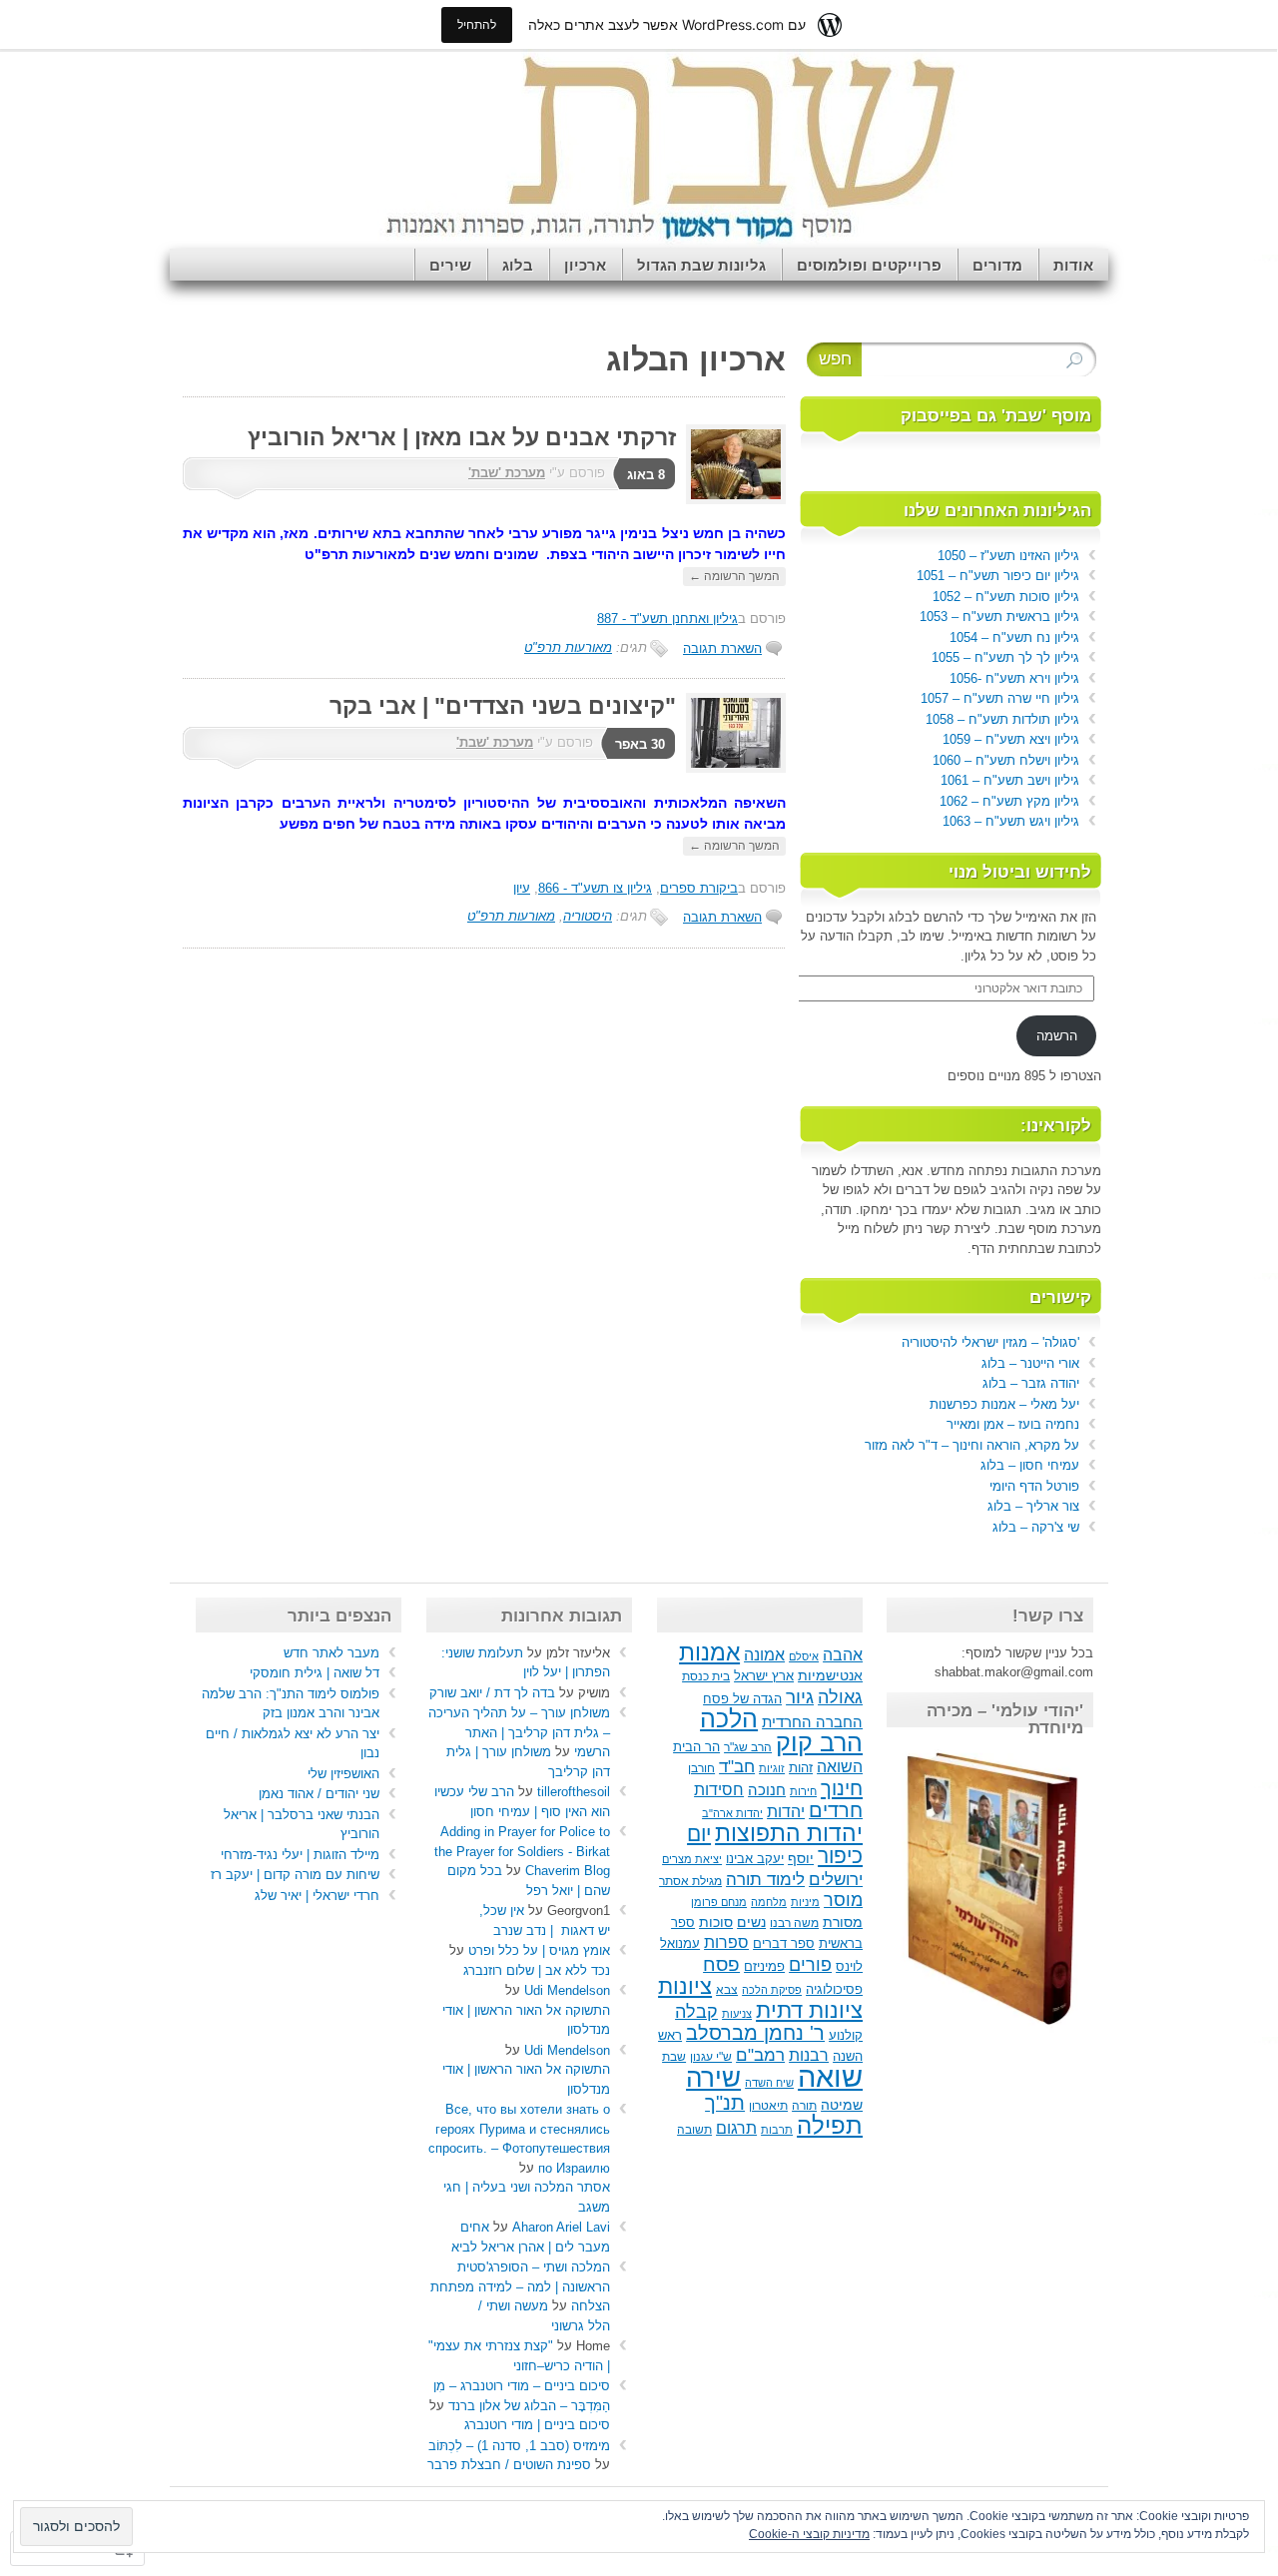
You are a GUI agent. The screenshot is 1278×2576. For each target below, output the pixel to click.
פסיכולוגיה (834, 1990)
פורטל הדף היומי (1034, 1486)
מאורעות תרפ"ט (568, 647)
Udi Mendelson (567, 1990)
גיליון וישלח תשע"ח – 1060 (1006, 760)
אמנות (709, 1652)
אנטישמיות (830, 1676)
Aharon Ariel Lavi (561, 2227)
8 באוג (646, 475)
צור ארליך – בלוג (1033, 1506)
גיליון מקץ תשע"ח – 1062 (1009, 801)
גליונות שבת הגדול (701, 265)
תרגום (736, 2128)
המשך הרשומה (734, 576)
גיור (800, 1697)
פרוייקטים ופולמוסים (869, 265)
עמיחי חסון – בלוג (1030, 1465)
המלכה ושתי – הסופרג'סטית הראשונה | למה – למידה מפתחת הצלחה (520, 2286)
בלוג (518, 265)
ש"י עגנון (711, 2057)
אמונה (764, 1654)
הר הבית (696, 1747)
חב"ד (737, 1766)
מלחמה (769, 1902)
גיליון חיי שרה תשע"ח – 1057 (1000, 698)
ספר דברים (784, 1943)
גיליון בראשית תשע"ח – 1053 (999, 617)
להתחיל (477, 24)
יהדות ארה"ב (732, 1813)
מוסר (843, 1900)
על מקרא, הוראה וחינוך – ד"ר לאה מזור (972, 1445)
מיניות (805, 1902)
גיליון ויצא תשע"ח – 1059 (1011, 739)
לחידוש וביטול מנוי (1020, 872)
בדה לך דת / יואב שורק (492, 1693)
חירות (803, 1791)
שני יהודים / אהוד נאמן (319, 1794)
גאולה (840, 1697)
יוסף (801, 1859)
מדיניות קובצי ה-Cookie (809, 2534)
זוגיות (772, 1768)
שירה (713, 2078)
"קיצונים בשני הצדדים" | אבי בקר (503, 706)
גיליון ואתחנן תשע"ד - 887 (667, 619)
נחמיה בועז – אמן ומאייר (1013, 1424)
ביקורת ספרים (699, 888)
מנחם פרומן (719, 1902)
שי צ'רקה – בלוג (1036, 1527)
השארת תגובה (722, 648)
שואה (830, 2076)
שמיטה (842, 2105)
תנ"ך (725, 2103)
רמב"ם (760, 2055)
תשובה (694, 2130)
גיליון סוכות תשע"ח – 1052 (1006, 597)
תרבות (777, 2130)
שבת (674, 2057)
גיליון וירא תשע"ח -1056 (1014, 678)
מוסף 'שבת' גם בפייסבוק (996, 416)
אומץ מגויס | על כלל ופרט (539, 1950)
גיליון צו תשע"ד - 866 (595, 888)
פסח (721, 1964)
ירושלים (836, 1880)
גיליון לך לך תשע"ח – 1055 (1005, 657)
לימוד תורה (765, 1879)
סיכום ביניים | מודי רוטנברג (537, 2425)
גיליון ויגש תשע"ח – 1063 (1011, 821)
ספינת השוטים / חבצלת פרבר (509, 2465)
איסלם (804, 1656)
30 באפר (640, 744)
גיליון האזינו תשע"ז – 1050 (1008, 556)
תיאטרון (768, 2106)
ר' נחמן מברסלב (755, 2033)
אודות (1073, 265)
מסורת (843, 1923)
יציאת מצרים (692, 1859)
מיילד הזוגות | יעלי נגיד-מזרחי (300, 1855)
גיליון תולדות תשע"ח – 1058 (1002, 719)
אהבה (843, 1655)
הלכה (729, 1719)
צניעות (737, 2014)
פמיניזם (764, 1966)
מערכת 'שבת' (507, 473)
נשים (751, 1923)
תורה (804, 2106)
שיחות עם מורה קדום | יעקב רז (295, 1875)
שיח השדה (769, 2083)
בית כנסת (706, 1676)
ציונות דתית (809, 2010)
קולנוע (846, 2035)
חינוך (842, 1788)
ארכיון (585, 265)
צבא (727, 1990)
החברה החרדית (812, 1722)
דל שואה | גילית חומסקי (315, 1673)
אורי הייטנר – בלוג (1030, 1363)
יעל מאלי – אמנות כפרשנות (1004, 1404)
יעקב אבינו (755, 1859)
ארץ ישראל (764, 1676)
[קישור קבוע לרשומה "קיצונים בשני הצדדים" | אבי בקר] (731, 768)
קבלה (696, 2012)
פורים (810, 1965)
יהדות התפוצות (789, 1834)
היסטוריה (588, 916)
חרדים (836, 1810)
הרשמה (1057, 1036)
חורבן (701, 1768)
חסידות (719, 1789)
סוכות (716, 1923)
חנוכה (767, 1790)
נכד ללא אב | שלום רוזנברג (537, 1970)
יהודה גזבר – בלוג (1031, 1383)
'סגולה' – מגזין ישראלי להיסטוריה (990, 1342)
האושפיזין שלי (343, 1774)
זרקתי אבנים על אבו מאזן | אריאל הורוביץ (462, 437)
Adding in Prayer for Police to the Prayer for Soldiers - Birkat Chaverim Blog (522, 1851)
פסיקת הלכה (772, 1990)
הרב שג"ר (748, 1747)
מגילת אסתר (690, 1881)
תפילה (830, 2125)
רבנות (809, 2055)
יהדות (786, 1811)
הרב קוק (819, 1742)
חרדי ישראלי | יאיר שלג (317, 1896)
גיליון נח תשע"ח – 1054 (1014, 638)
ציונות (685, 1986)
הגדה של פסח (742, 1699)
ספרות (726, 1942)
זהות (801, 1768)
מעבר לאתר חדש (331, 1653)
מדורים (997, 265)
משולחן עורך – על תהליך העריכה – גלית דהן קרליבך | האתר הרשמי (519, 1732)
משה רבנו (794, 1923)
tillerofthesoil (574, 1792)
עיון (522, 888)
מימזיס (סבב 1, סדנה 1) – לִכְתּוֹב (519, 2446)
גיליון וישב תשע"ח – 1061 (1010, 780)
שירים (450, 265)
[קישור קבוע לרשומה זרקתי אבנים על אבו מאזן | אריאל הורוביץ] (731, 500)
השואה (840, 1766)
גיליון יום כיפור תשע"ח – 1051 (998, 576)
